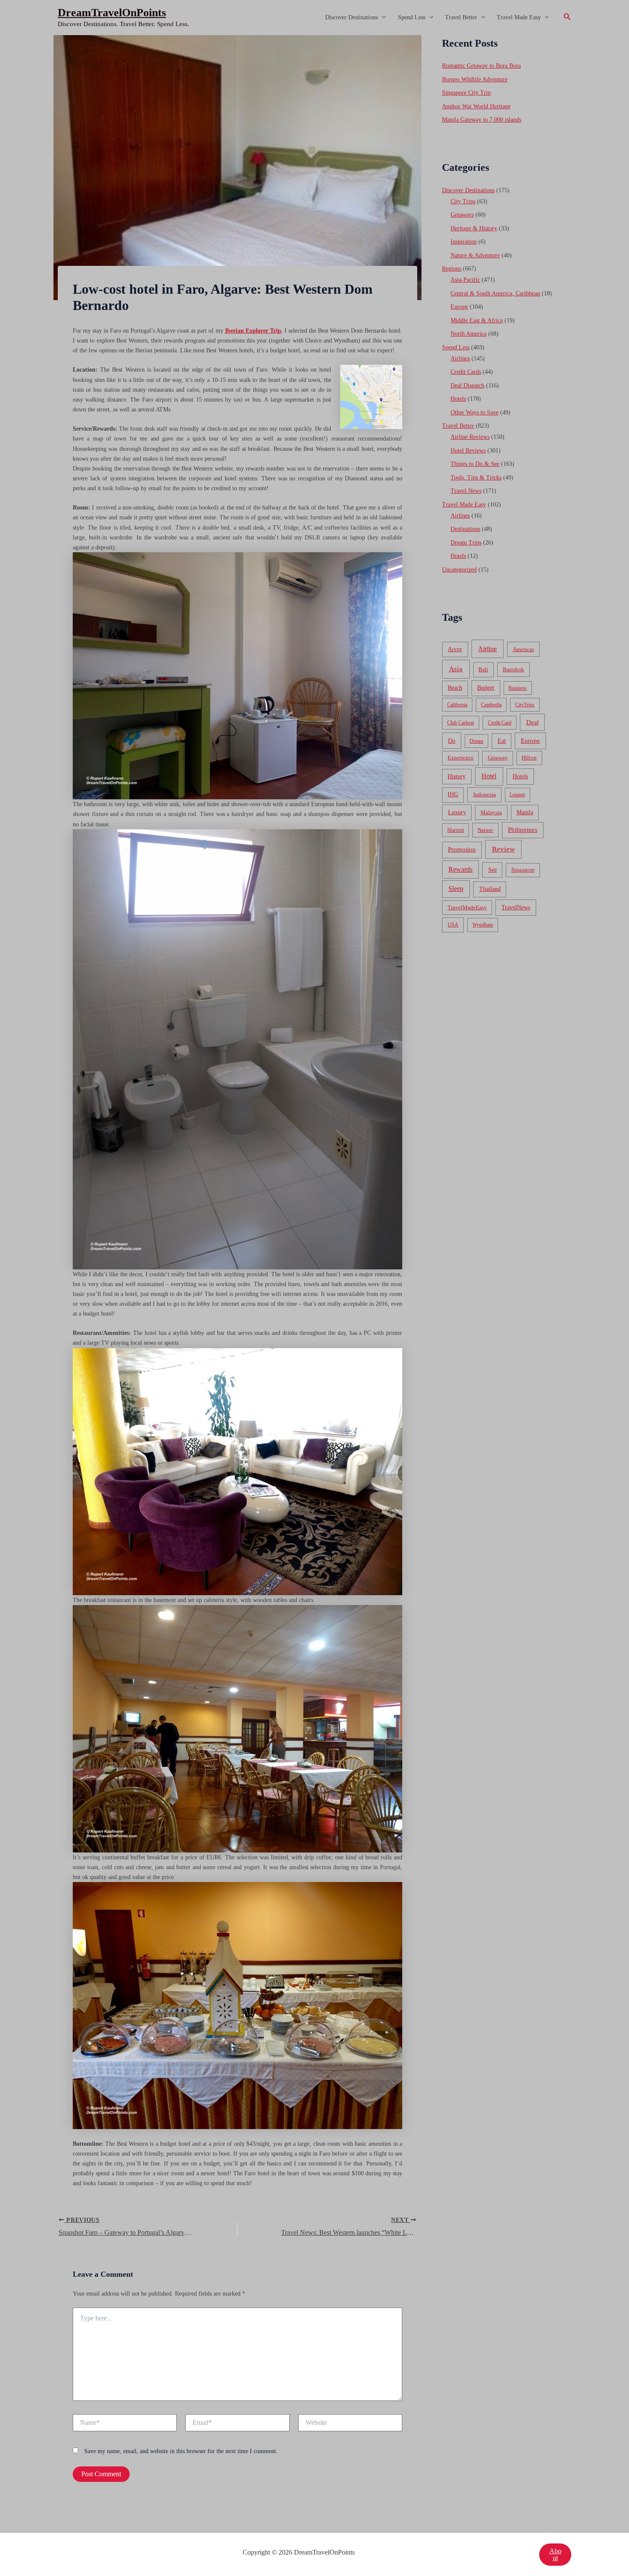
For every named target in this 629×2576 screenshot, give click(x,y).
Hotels (458, 399)
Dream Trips (466, 543)
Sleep (456, 889)
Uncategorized (459, 570)
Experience (461, 758)
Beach (455, 688)
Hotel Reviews (468, 451)
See (493, 870)
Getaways (462, 215)
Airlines (460, 359)
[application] (382, 18)
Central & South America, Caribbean (495, 293)
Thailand (490, 889)
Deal (533, 722)
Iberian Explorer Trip (253, 331)
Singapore (523, 870)
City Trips (463, 201)
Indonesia (485, 794)
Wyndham (483, 925)
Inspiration (464, 242)
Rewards (460, 869)
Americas (523, 649)
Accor (455, 649)
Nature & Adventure (475, 255)
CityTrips (525, 705)
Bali (483, 669)
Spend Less (412, 17)
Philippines (523, 830)
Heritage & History (474, 228)
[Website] (350, 2424)
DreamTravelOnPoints (112, 13)
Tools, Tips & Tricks (476, 478)
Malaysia (491, 812)
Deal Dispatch (467, 386)
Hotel (489, 776)
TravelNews (516, 907)
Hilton (529, 758)
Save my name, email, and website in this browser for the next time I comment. (181, 2451)
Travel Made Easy (519, 17)
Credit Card (500, 723)
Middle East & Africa (477, 320)
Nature (485, 830)
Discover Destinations (352, 17)
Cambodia (491, 705)
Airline (487, 649)
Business (518, 688)
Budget (486, 688)
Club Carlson (461, 723)
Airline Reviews (470, 437)
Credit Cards (466, 372)
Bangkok (513, 669)
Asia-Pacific (465, 280)
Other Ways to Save (475, 412)
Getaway (498, 758)
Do (452, 741)
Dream (476, 741)
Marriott (455, 830)
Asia (456, 669)
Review (503, 849)
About (555, 2554)
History (457, 776)
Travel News (466, 491)
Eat (502, 741)
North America (469, 334)
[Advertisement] (314, 99)
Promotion (462, 849)
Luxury (457, 812)
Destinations (465, 529)
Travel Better (461, 17)
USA (453, 925)
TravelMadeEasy (467, 908)
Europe (459, 307)
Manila (525, 812)
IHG (453, 794)
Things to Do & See (475, 464)
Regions (452, 269)
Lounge (517, 795)
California (457, 705)
